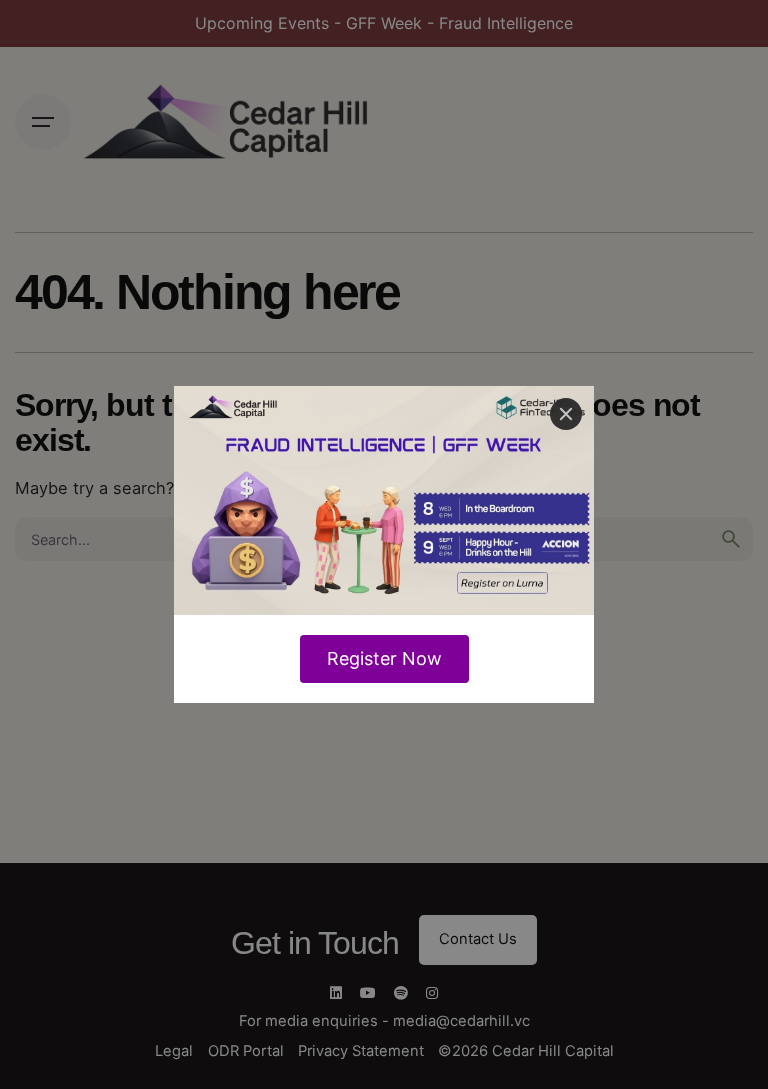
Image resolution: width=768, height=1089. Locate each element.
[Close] (566, 414)
